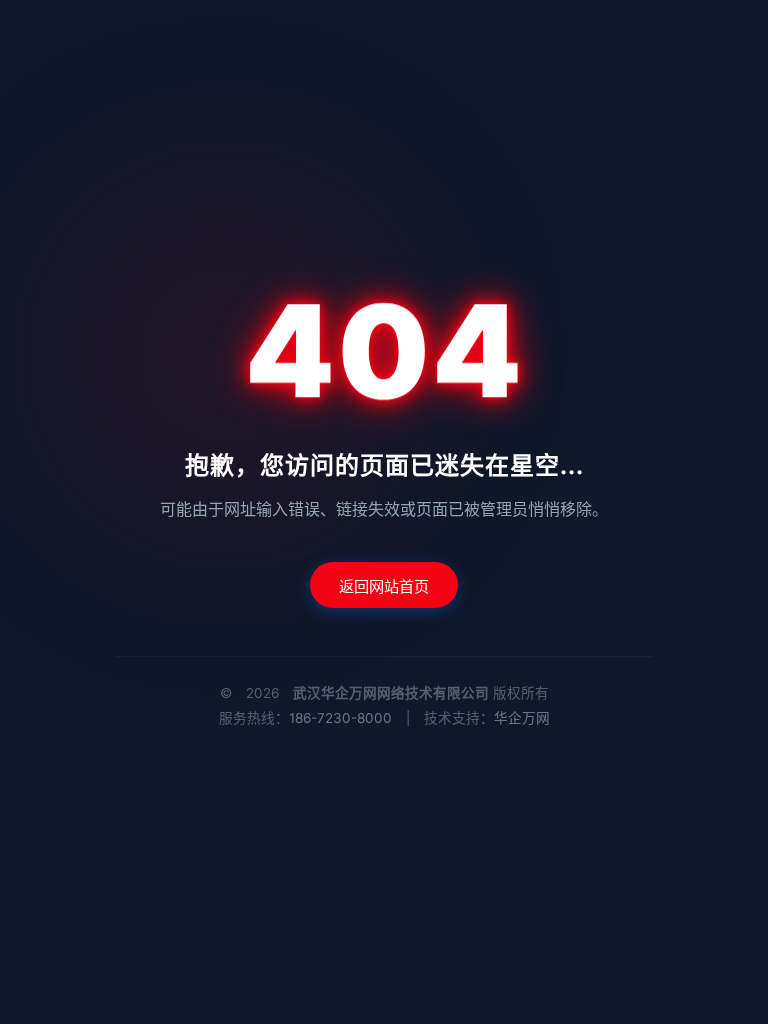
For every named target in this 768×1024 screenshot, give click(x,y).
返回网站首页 (384, 586)
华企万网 (522, 718)
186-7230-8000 (340, 718)
